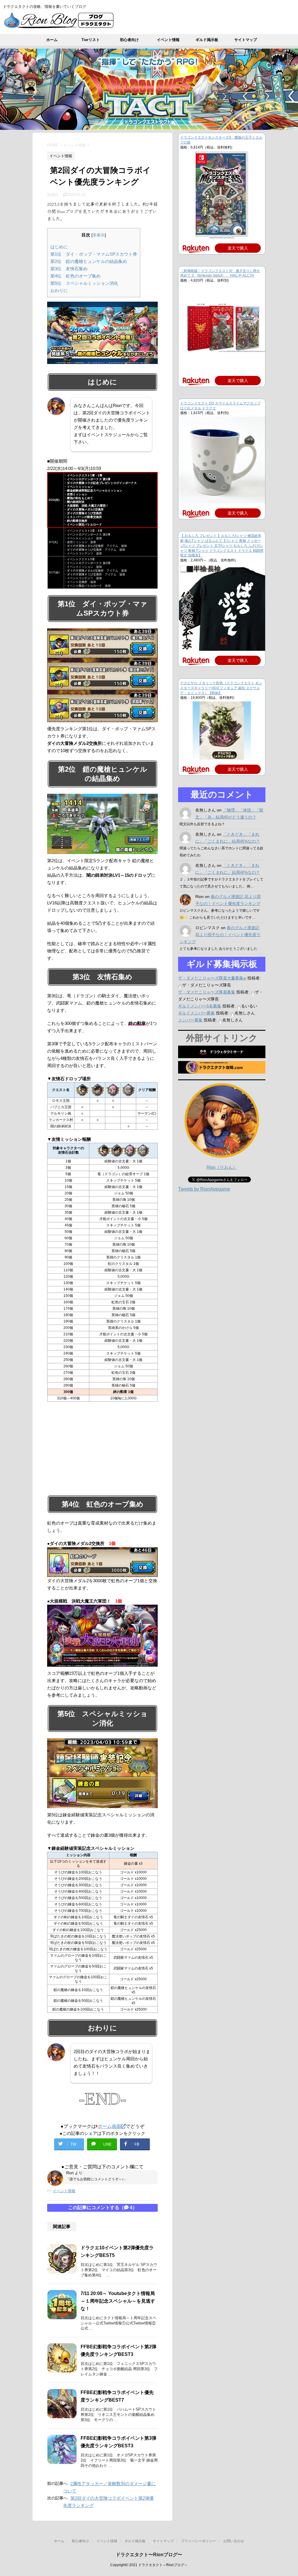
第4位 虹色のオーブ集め (76, 276)
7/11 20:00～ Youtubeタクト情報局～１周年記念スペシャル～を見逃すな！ (118, 2301)
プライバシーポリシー (198, 2541)
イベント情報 (168, 40)
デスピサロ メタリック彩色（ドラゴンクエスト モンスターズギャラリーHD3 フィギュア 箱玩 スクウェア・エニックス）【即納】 (221, 688)
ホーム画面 (109, 2126)
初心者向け (129, 40)
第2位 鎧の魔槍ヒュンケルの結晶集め (89, 261)
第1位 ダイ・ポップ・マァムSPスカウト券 (94, 254)
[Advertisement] (102, 1448)
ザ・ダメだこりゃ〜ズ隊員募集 (207, 992)
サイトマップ (246, 40)
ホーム (52, 40)
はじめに (59, 247)
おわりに (59, 290)
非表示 (99, 235)
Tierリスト (91, 40)
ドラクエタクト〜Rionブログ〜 (149, 2555)
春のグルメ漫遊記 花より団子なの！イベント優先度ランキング (220, 935)
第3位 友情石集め (69, 269)
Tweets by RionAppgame (204, 1189)
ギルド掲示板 (207, 40)
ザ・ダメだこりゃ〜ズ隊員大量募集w (212, 978)
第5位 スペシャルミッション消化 (84, 283)
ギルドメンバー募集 (196, 1013)
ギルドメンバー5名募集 (200, 1006)
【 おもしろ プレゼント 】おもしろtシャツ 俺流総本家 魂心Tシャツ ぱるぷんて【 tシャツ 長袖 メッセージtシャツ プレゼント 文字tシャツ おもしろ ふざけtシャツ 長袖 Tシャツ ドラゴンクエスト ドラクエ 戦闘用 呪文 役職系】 (222, 546)
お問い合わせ (234, 2541)
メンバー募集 (190, 1020)
